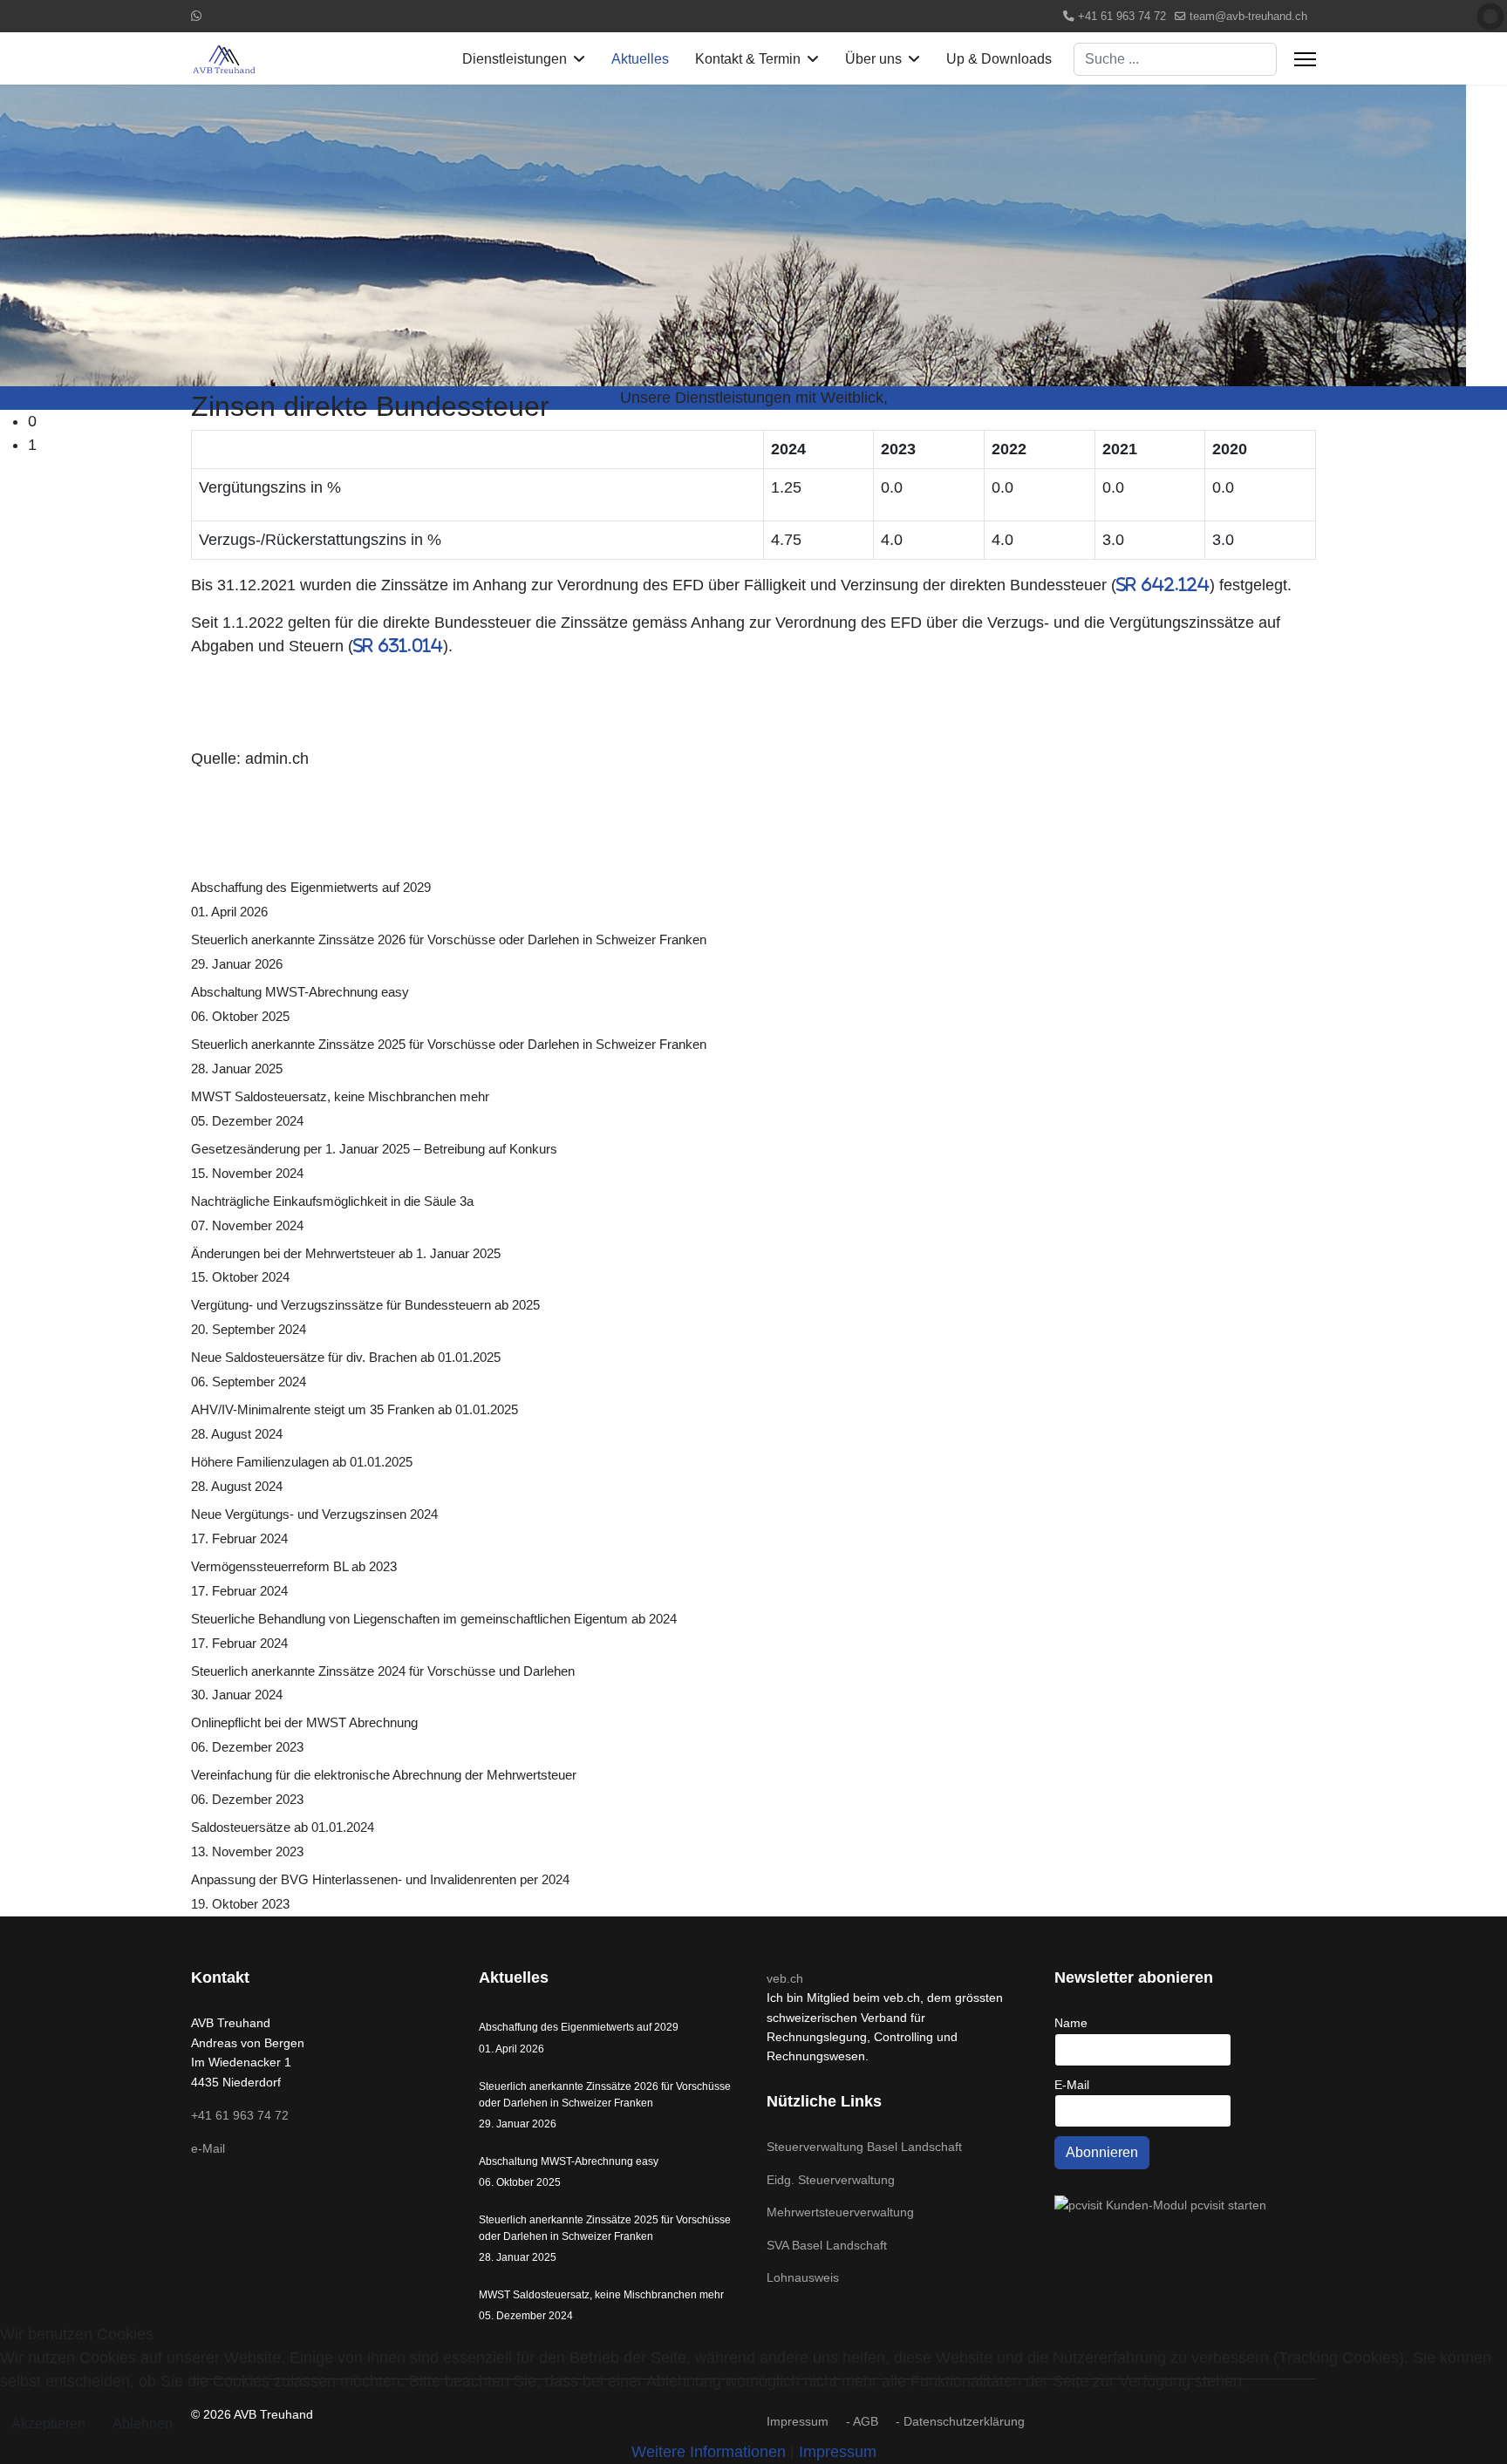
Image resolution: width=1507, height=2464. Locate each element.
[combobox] (1175, 59)
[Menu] (1305, 59)
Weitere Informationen (709, 2452)
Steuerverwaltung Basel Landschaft (864, 2147)
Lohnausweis (803, 2277)
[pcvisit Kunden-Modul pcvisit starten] (1185, 2205)
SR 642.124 (1163, 585)
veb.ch (785, 1978)
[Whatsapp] (196, 16)
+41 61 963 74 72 (1122, 17)
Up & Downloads (999, 59)
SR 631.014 (398, 646)
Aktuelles (640, 59)
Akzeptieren (48, 2423)
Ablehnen (143, 2423)
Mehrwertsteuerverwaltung (840, 2212)
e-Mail (208, 2148)
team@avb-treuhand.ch (1248, 17)
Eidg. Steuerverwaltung (831, 2180)
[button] (767, 422)
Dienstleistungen (515, 59)
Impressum (838, 2452)
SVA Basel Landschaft (827, 2245)
